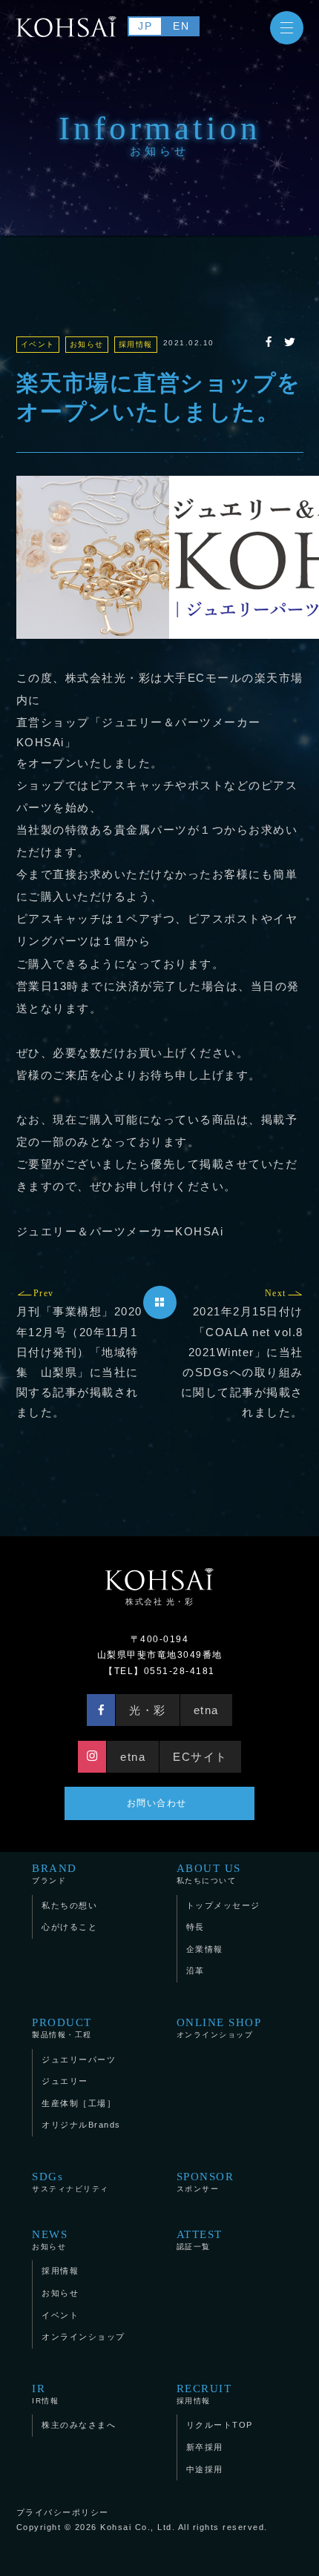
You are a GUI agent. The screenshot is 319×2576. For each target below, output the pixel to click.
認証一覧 (200, 2240)
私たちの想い (69, 1905)
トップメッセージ (223, 1905)
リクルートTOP (220, 2425)
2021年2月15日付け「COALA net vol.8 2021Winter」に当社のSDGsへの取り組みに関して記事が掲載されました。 (242, 1353)
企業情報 (205, 1949)
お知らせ (50, 2240)
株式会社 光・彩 (159, 1601)
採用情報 (60, 2271)
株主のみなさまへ (79, 2425)
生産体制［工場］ (79, 2103)
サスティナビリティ (70, 2182)
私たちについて (209, 1874)
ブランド (55, 1874)
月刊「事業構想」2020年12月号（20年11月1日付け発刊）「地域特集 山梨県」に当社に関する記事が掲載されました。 (79, 1353)
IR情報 (45, 2394)
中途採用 (205, 2469)
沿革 (195, 1971)
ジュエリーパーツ (79, 2059)
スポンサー (205, 2182)
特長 (195, 1927)
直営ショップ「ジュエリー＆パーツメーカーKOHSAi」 (139, 732)
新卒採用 (205, 2447)
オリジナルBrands (81, 2125)
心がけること (69, 1927)
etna (206, 1710)
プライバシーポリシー (63, 2512)
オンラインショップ (219, 2028)
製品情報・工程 (62, 2028)
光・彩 (148, 1710)
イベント (60, 2315)
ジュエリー (65, 2081)
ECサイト (200, 1757)
